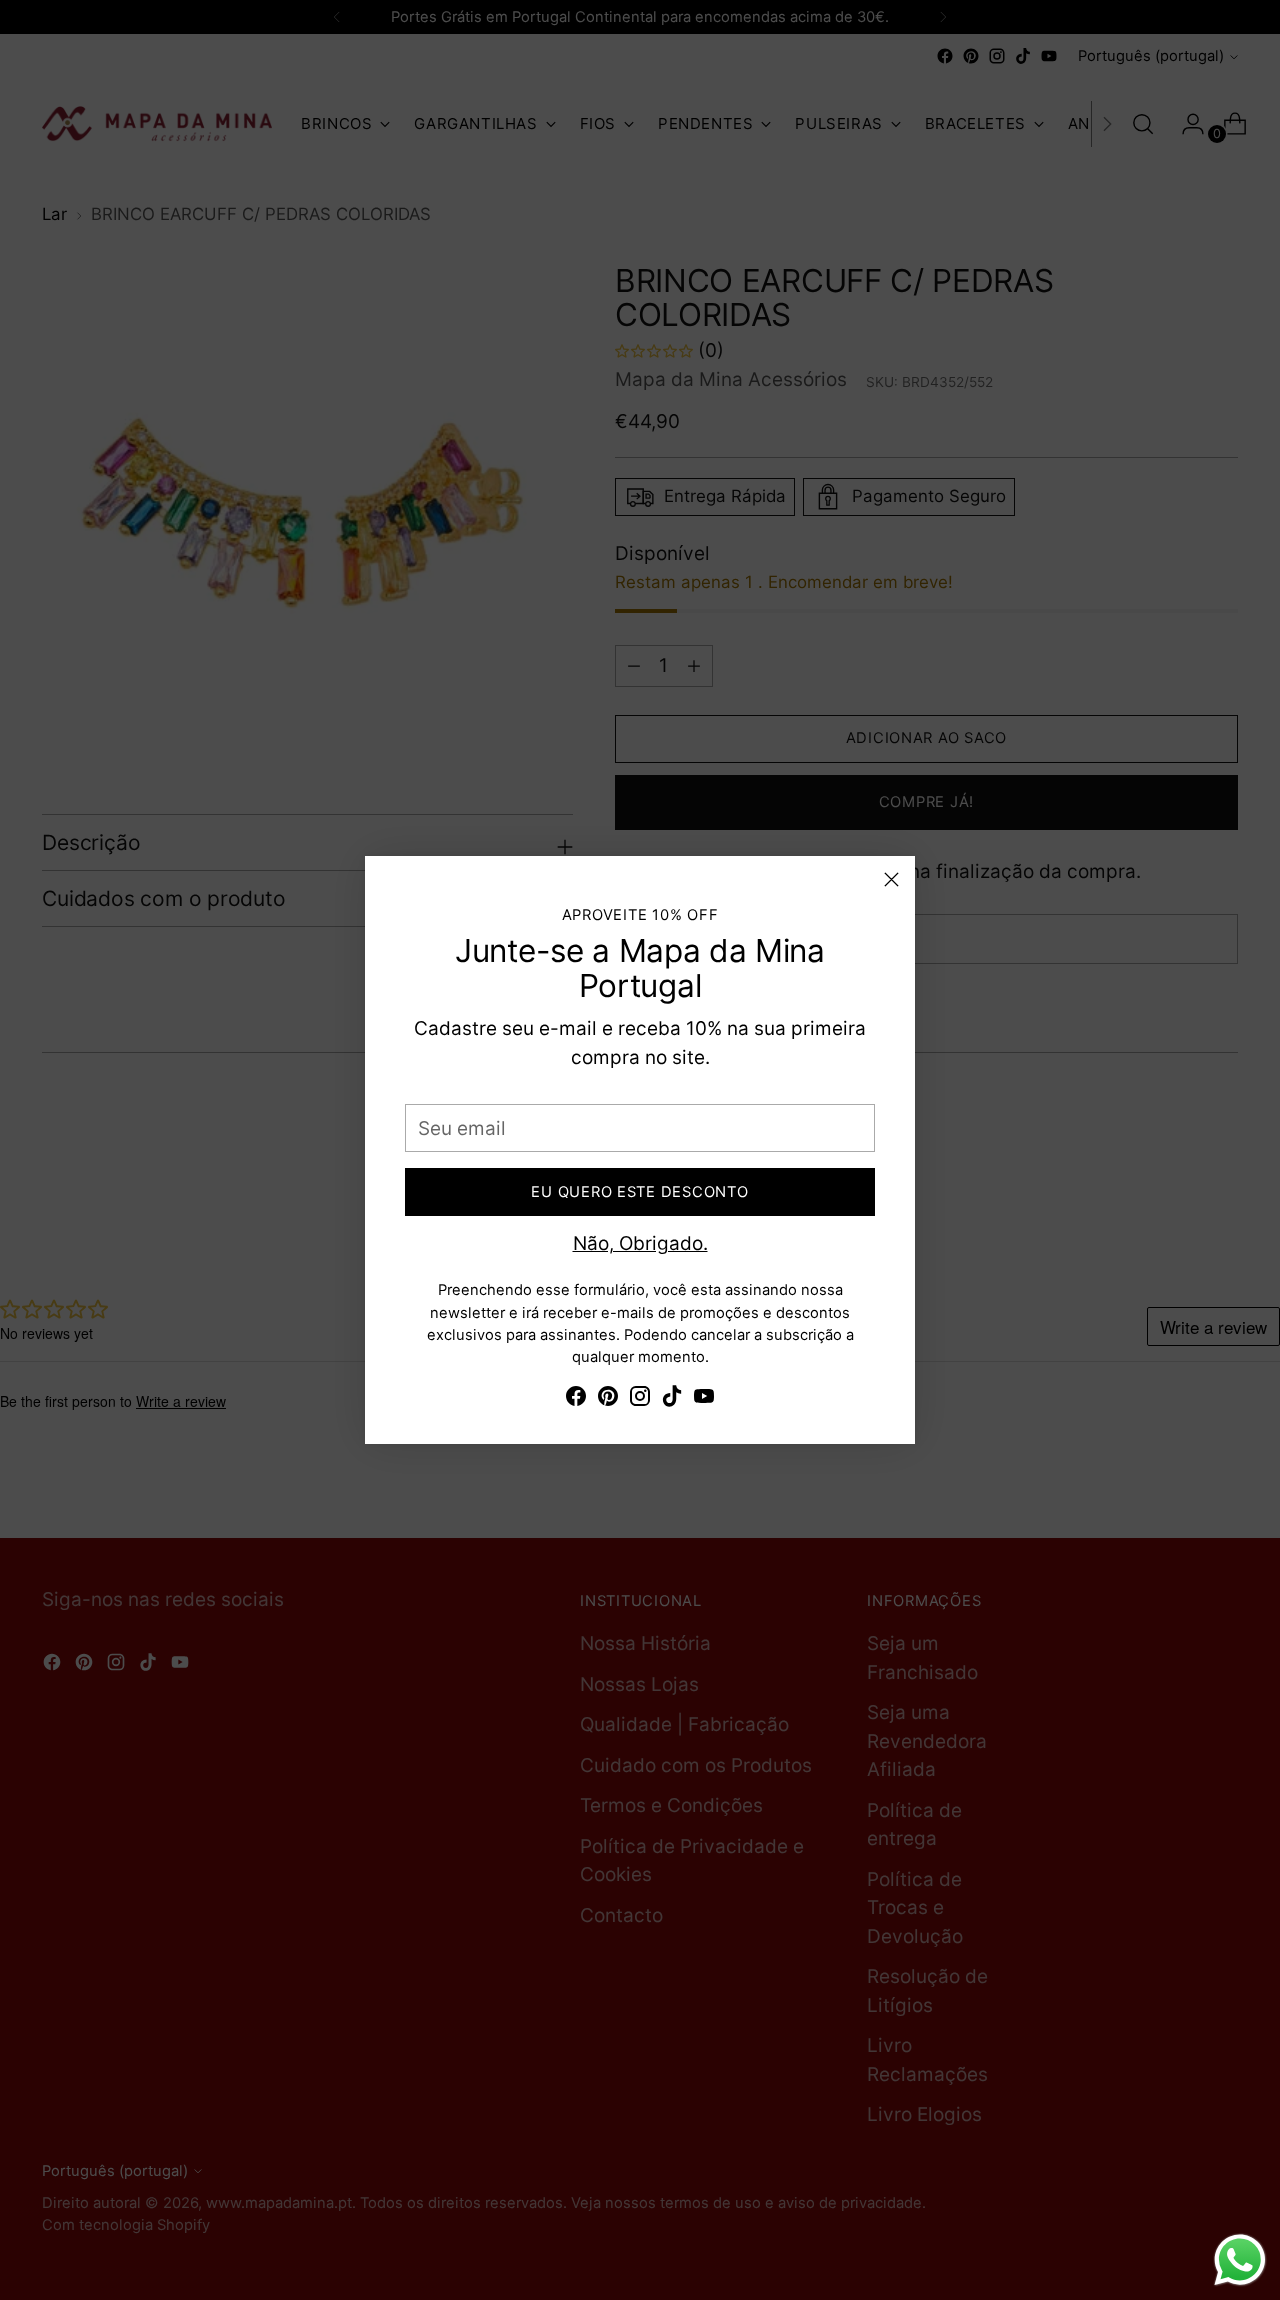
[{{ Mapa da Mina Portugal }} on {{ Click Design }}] (576, 1400)
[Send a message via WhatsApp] (1240, 2260)
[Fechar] (891, 879)
